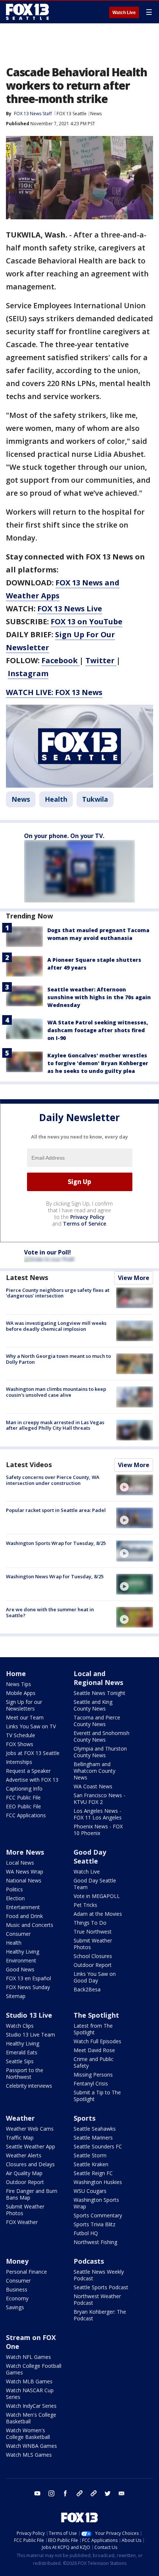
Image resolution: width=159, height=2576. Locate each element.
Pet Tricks (85, 1905)
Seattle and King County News (93, 1705)
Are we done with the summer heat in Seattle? (50, 1612)
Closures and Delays (30, 2164)
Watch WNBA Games (31, 2446)
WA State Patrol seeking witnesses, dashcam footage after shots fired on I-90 (98, 1030)
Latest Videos (29, 1465)
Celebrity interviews (29, 2086)
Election (15, 1898)
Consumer (18, 1934)
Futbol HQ (86, 2233)
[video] (135, 1485)
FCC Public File (23, 1797)
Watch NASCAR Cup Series (30, 2394)
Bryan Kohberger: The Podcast (100, 2315)
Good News (20, 1969)
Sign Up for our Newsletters (24, 1705)
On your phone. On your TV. (64, 836)
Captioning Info (24, 1789)
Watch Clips (20, 2026)
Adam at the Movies (98, 1914)
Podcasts (89, 2261)
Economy (17, 2298)
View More (134, 1278)
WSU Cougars (90, 2191)
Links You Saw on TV (31, 1726)
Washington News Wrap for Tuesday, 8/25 (55, 1576)
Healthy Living (23, 1952)
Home (16, 1673)
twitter (108, 2493)
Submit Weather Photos (93, 1944)
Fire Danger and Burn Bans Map (32, 2194)
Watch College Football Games (34, 2369)
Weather (20, 2118)
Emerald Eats (22, 2052)
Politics (14, 1889)
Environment (21, 1960)
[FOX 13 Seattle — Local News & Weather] (27, 12)
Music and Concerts (30, 1925)
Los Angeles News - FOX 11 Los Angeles (98, 1814)
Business (17, 2289)
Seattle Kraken (91, 2164)
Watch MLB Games (29, 2381)
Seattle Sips (20, 2061)
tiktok (79, 2493)
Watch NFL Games (28, 2357)
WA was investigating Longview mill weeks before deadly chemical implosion (56, 1326)
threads (94, 2493)
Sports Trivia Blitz (94, 2224)
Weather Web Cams (30, 2129)
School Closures (93, 1956)
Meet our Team (25, 1717)
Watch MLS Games (29, 2455)
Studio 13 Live (29, 2015)
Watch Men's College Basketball (31, 2418)
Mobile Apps (21, 1693)
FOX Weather (22, 2222)
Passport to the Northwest (25, 2073)
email (122, 2493)
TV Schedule (21, 1735)
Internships (19, 1762)
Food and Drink (24, 1916)
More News (25, 1852)
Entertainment (23, 1907)
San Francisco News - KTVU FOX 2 (99, 1799)
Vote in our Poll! (48, 1252)
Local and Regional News (98, 1678)
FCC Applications (26, 1815)
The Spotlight (96, 2015)
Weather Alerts (24, 2155)
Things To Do (90, 1923)
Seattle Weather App (31, 2146)
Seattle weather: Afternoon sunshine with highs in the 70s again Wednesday (99, 997)
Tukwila (95, 799)
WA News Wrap (25, 1872)
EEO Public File (23, 1806)
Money (17, 2261)
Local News (20, 1863)
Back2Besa (87, 1989)
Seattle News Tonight (99, 1693)
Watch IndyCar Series (31, 2406)
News (96, 114)
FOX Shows (20, 1744)
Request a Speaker (28, 1771)
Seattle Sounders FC (98, 2146)
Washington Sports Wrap (96, 2203)
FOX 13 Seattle (72, 114)
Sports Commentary (98, 2215)
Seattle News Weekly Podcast (99, 2275)
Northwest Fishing (95, 2242)
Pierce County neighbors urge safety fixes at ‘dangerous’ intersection (58, 1293)
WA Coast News (93, 1786)
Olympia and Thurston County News (100, 1752)
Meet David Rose (94, 2050)
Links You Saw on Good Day (95, 1977)
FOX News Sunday (28, 1987)
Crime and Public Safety (94, 2062)
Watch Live (124, 13)
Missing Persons (93, 2075)
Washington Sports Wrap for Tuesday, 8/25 (56, 1543)
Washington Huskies (98, 2182)
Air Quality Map (24, 2173)
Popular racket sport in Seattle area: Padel (56, 1510)
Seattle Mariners (93, 2138)
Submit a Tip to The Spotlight (97, 2096)
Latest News (27, 1277)
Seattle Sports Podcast (101, 2287)
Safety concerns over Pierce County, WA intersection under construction (53, 1480)
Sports (84, 2118)
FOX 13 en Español (28, 1978)
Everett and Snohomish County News (102, 1736)
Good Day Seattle (90, 1857)
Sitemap (16, 1996)
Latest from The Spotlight (93, 2029)
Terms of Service (84, 1224)
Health (56, 799)
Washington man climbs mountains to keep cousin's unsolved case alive (56, 1392)
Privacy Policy (87, 1217)
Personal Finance (26, 2272)
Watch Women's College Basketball (28, 2434)
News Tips (18, 1684)
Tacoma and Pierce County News (97, 1721)
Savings (15, 2307)
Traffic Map (20, 2138)
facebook (65, 2493)
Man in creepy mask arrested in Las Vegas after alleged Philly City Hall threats (55, 1425)
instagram (51, 2493)
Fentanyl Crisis (91, 2083)
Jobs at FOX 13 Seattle (33, 1753)
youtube (37, 2493)
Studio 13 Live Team (31, 2035)
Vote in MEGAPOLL (97, 1896)
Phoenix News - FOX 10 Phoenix (98, 1830)
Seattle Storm (90, 2155)
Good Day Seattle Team (95, 1884)
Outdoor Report (93, 1965)
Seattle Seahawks (95, 2129)
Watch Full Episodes (97, 2041)
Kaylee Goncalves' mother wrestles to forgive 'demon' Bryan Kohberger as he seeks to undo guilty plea (98, 1063)
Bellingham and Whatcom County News (94, 1771)
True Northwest (93, 1932)
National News (24, 1880)
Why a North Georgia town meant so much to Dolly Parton (58, 1359)
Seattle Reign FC (93, 2173)
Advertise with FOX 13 (32, 1780)
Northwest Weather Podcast (97, 2299)
